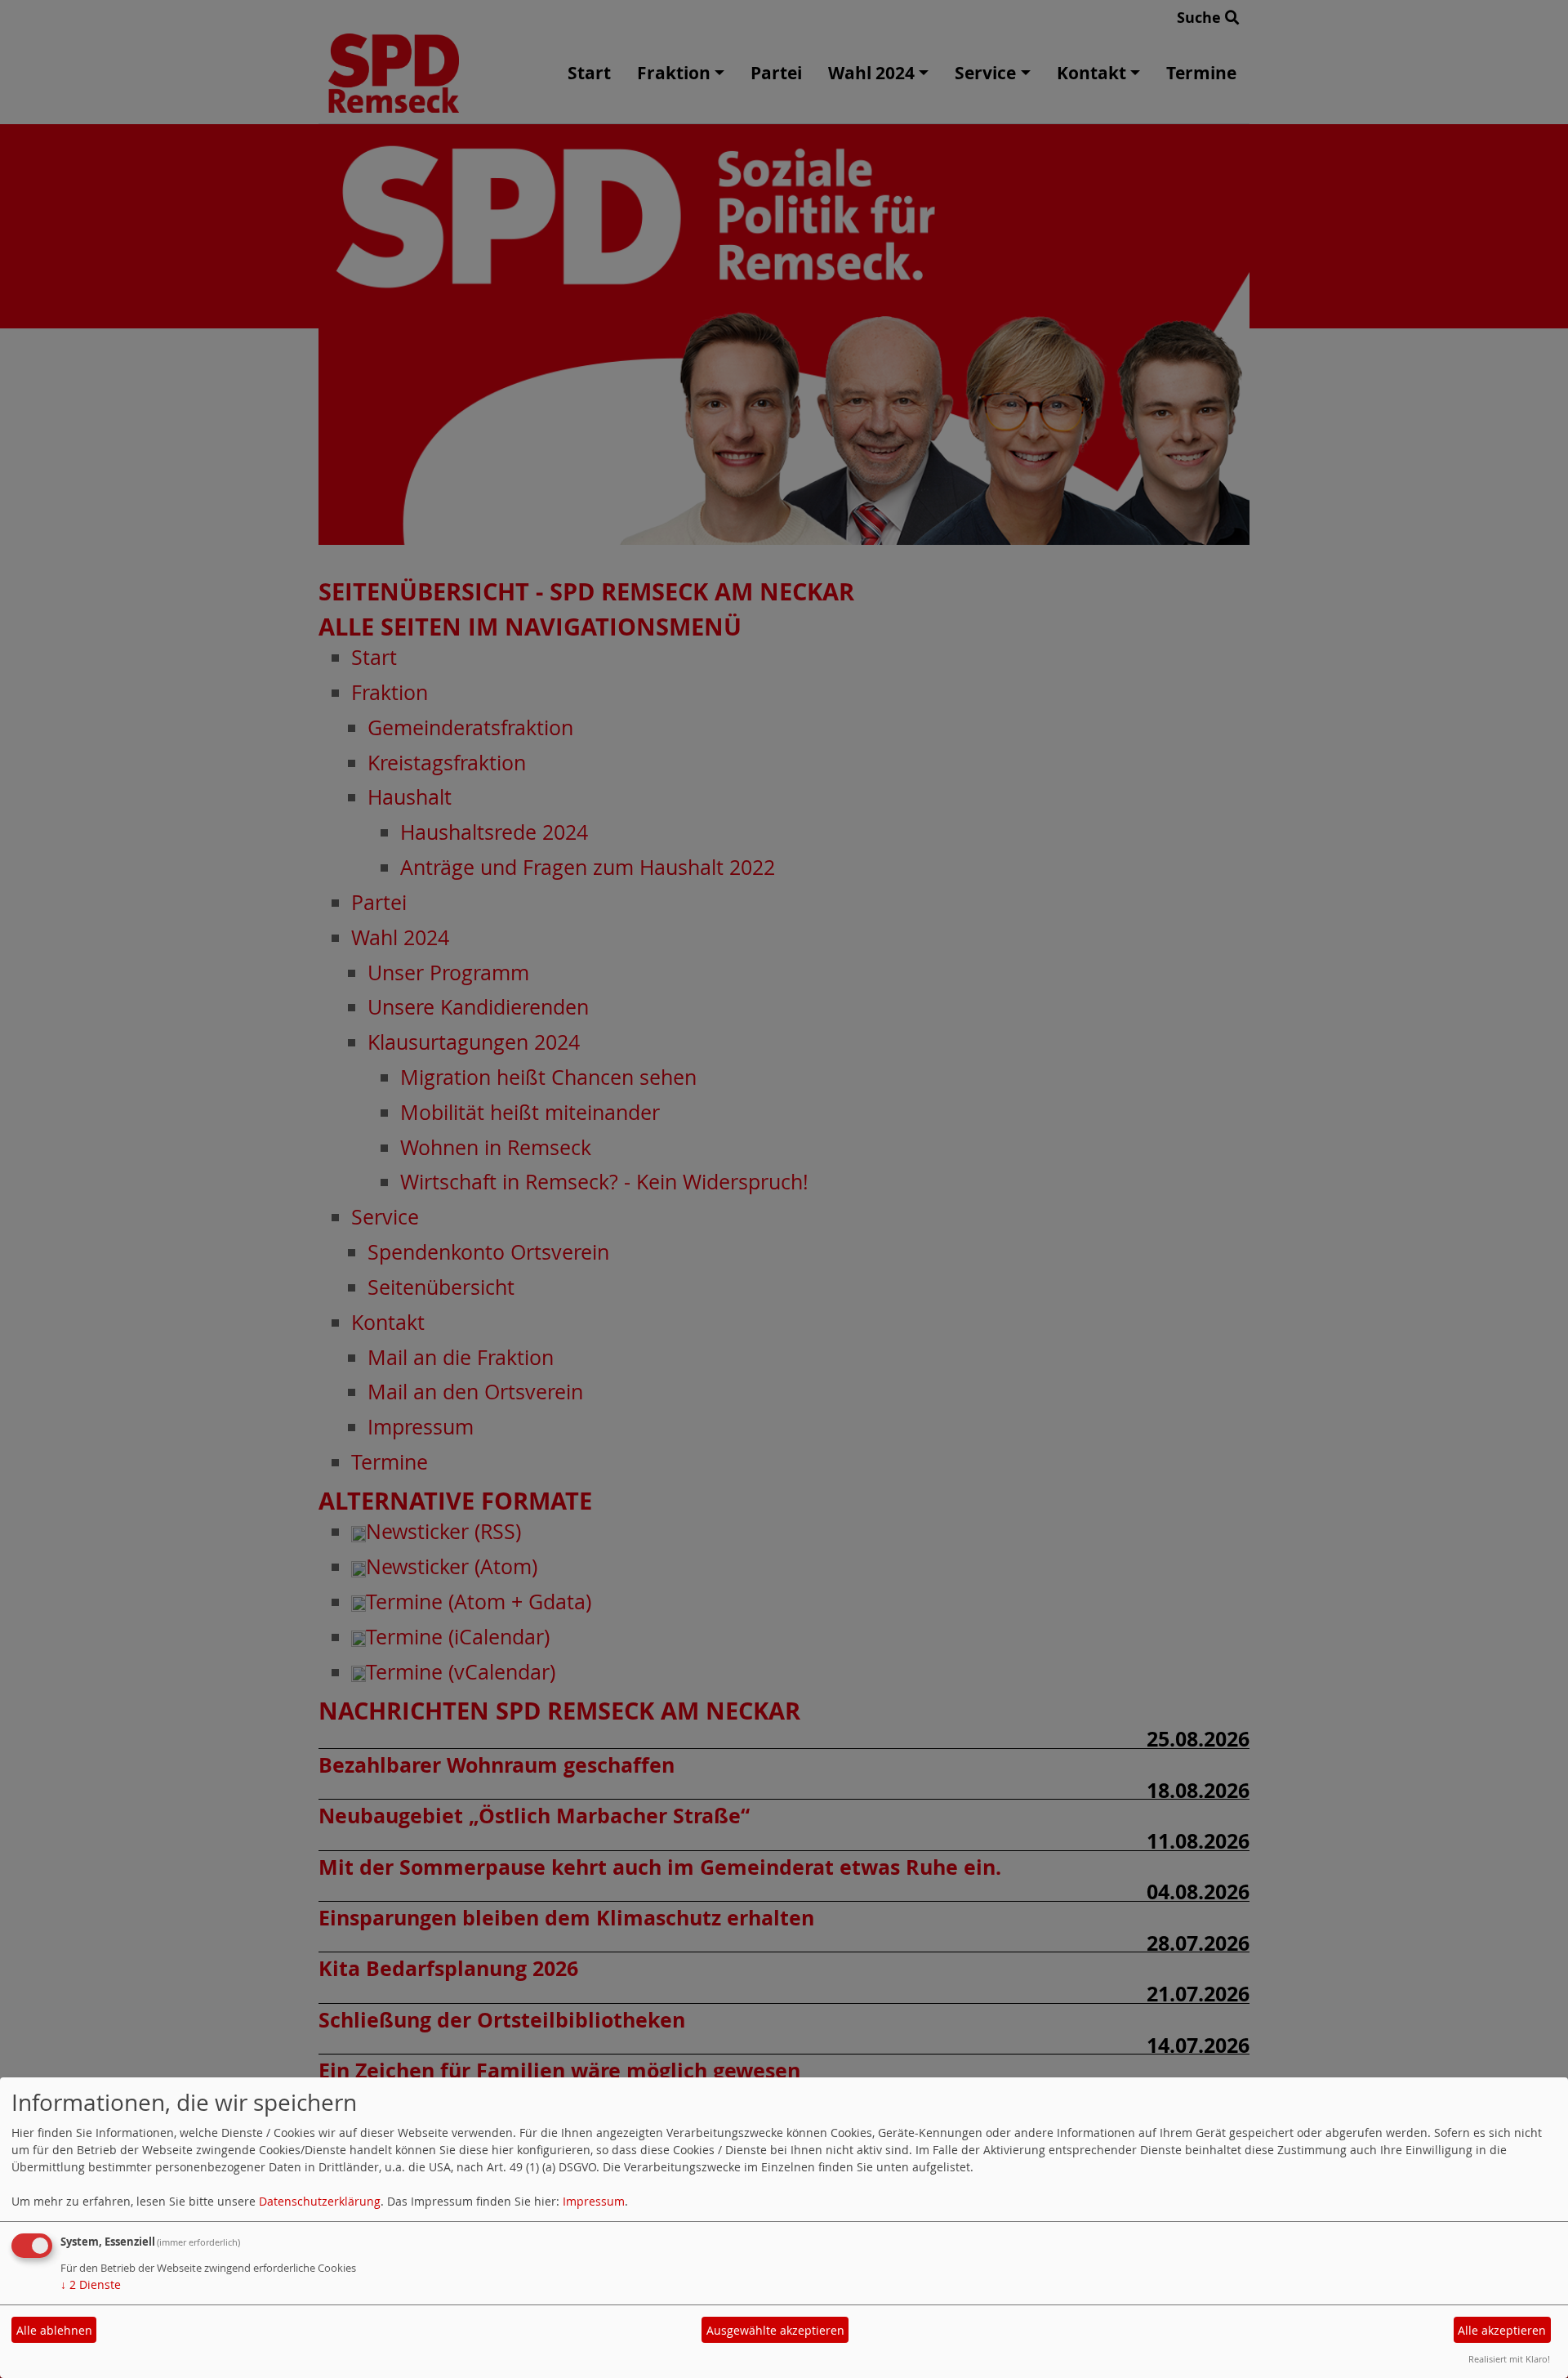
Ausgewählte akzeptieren (775, 2330)
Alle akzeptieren (1502, 2330)
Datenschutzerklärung (320, 2201)
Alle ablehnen (54, 2330)
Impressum (594, 2201)
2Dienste (91, 2284)
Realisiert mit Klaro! (1509, 2359)
